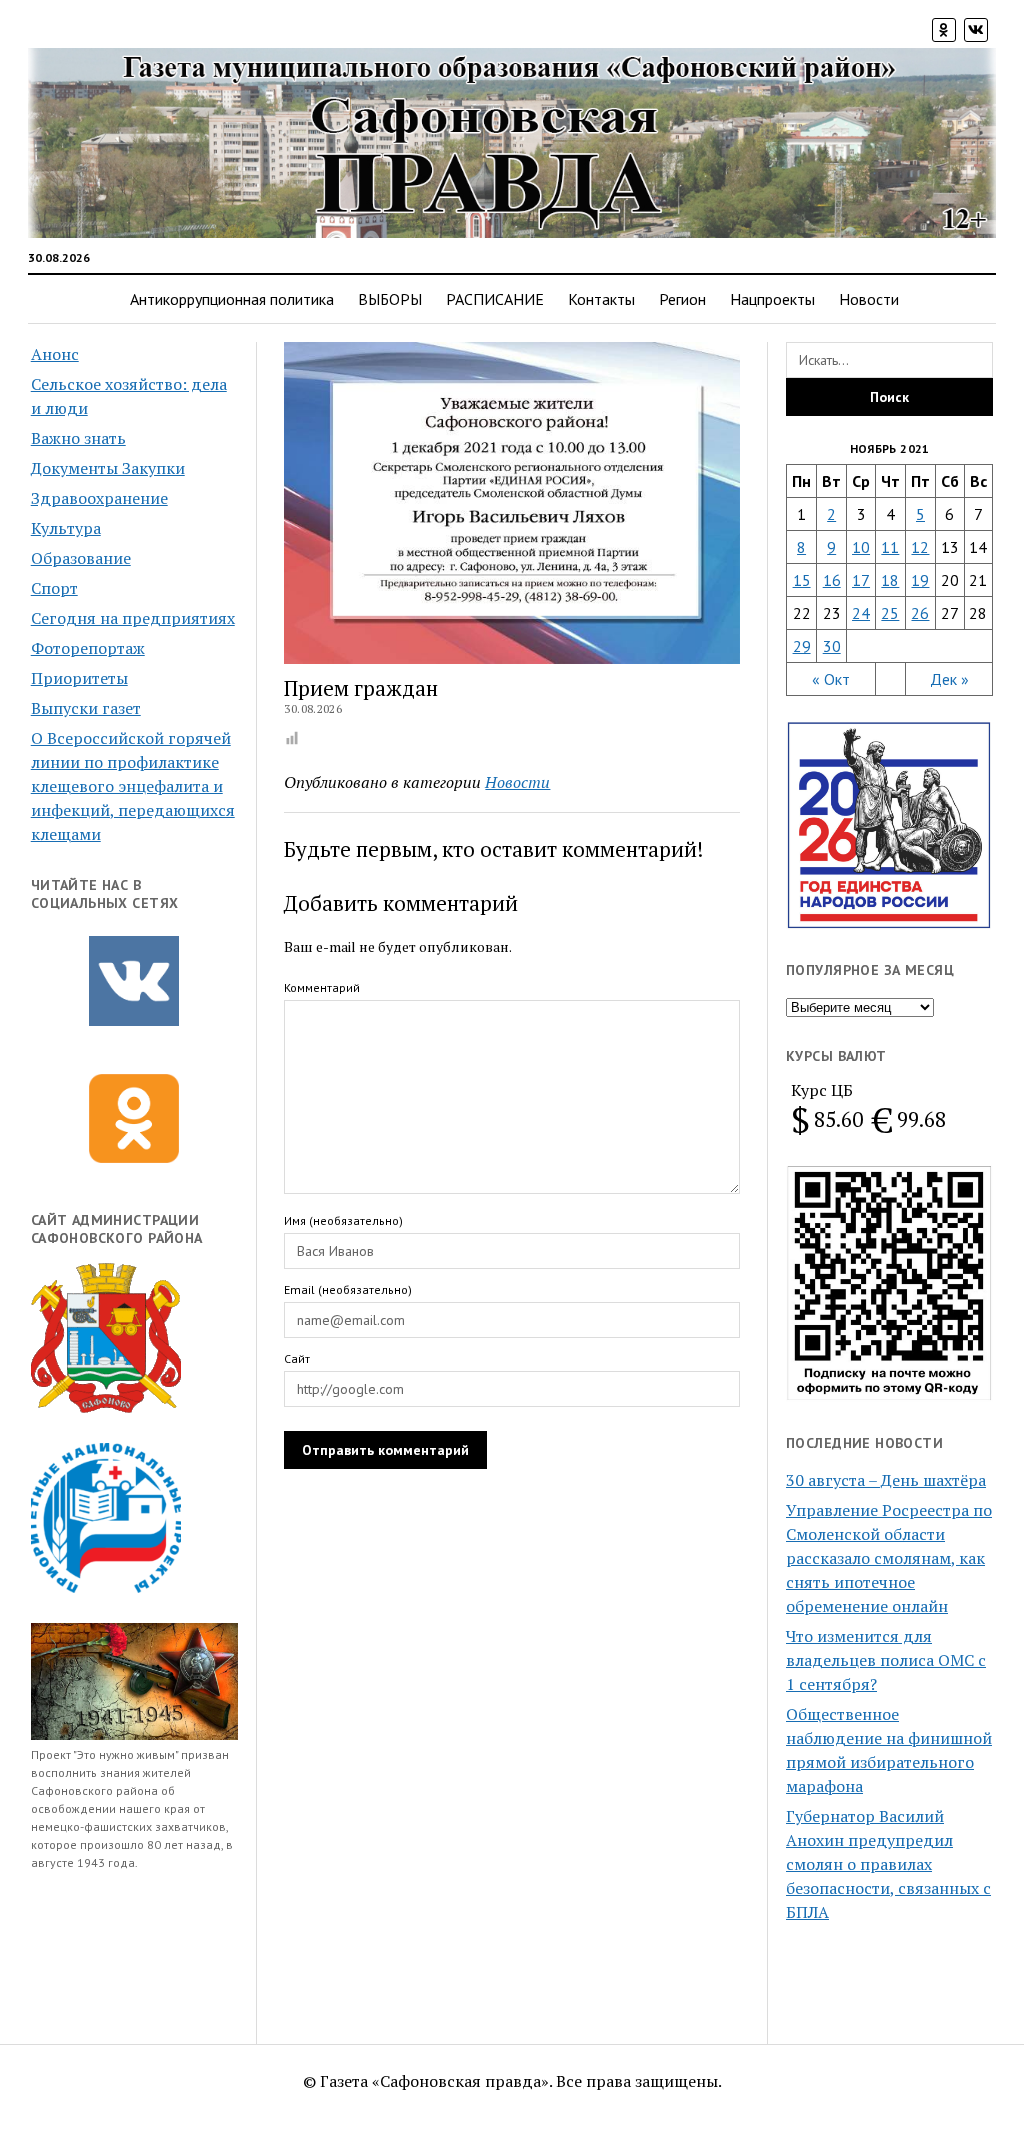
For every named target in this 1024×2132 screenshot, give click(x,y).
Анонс (55, 354)
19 (920, 580)
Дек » (949, 679)
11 (890, 547)
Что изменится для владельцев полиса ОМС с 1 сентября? (886, 1660)
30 (832, 646)
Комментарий (322, 987)
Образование (81, 558)
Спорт (54, 588)
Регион (682, 299)
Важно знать (78, 438)
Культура (66, 528)
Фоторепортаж (88, 648)
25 (890, 613)
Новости (869, 299)
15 (802, 580)
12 (920, 547)
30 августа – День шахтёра (886, 1480)
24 (861, 613)
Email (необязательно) (348, 1289)
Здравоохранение (99, 498)
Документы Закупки (108, 468)
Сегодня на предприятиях (133, 618)
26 (920, 613)
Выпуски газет (86, 708)
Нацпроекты (772, 299)
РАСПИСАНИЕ (495, 299)
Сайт (297, 1358)
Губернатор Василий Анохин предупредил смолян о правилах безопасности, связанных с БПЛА (888, 1864)
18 (890, 580)
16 (832, 580)
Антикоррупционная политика (232, 299)
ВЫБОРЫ (390, 299)
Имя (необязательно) (343, 1220)
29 (802, 646)
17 (861, 580)
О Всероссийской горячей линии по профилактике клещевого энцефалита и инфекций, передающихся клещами (133, 786)
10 (861, 547)
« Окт (831, 679)
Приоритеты (79, 678)
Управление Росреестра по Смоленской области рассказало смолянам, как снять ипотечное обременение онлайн (889, 1558)
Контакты (601, 299)
